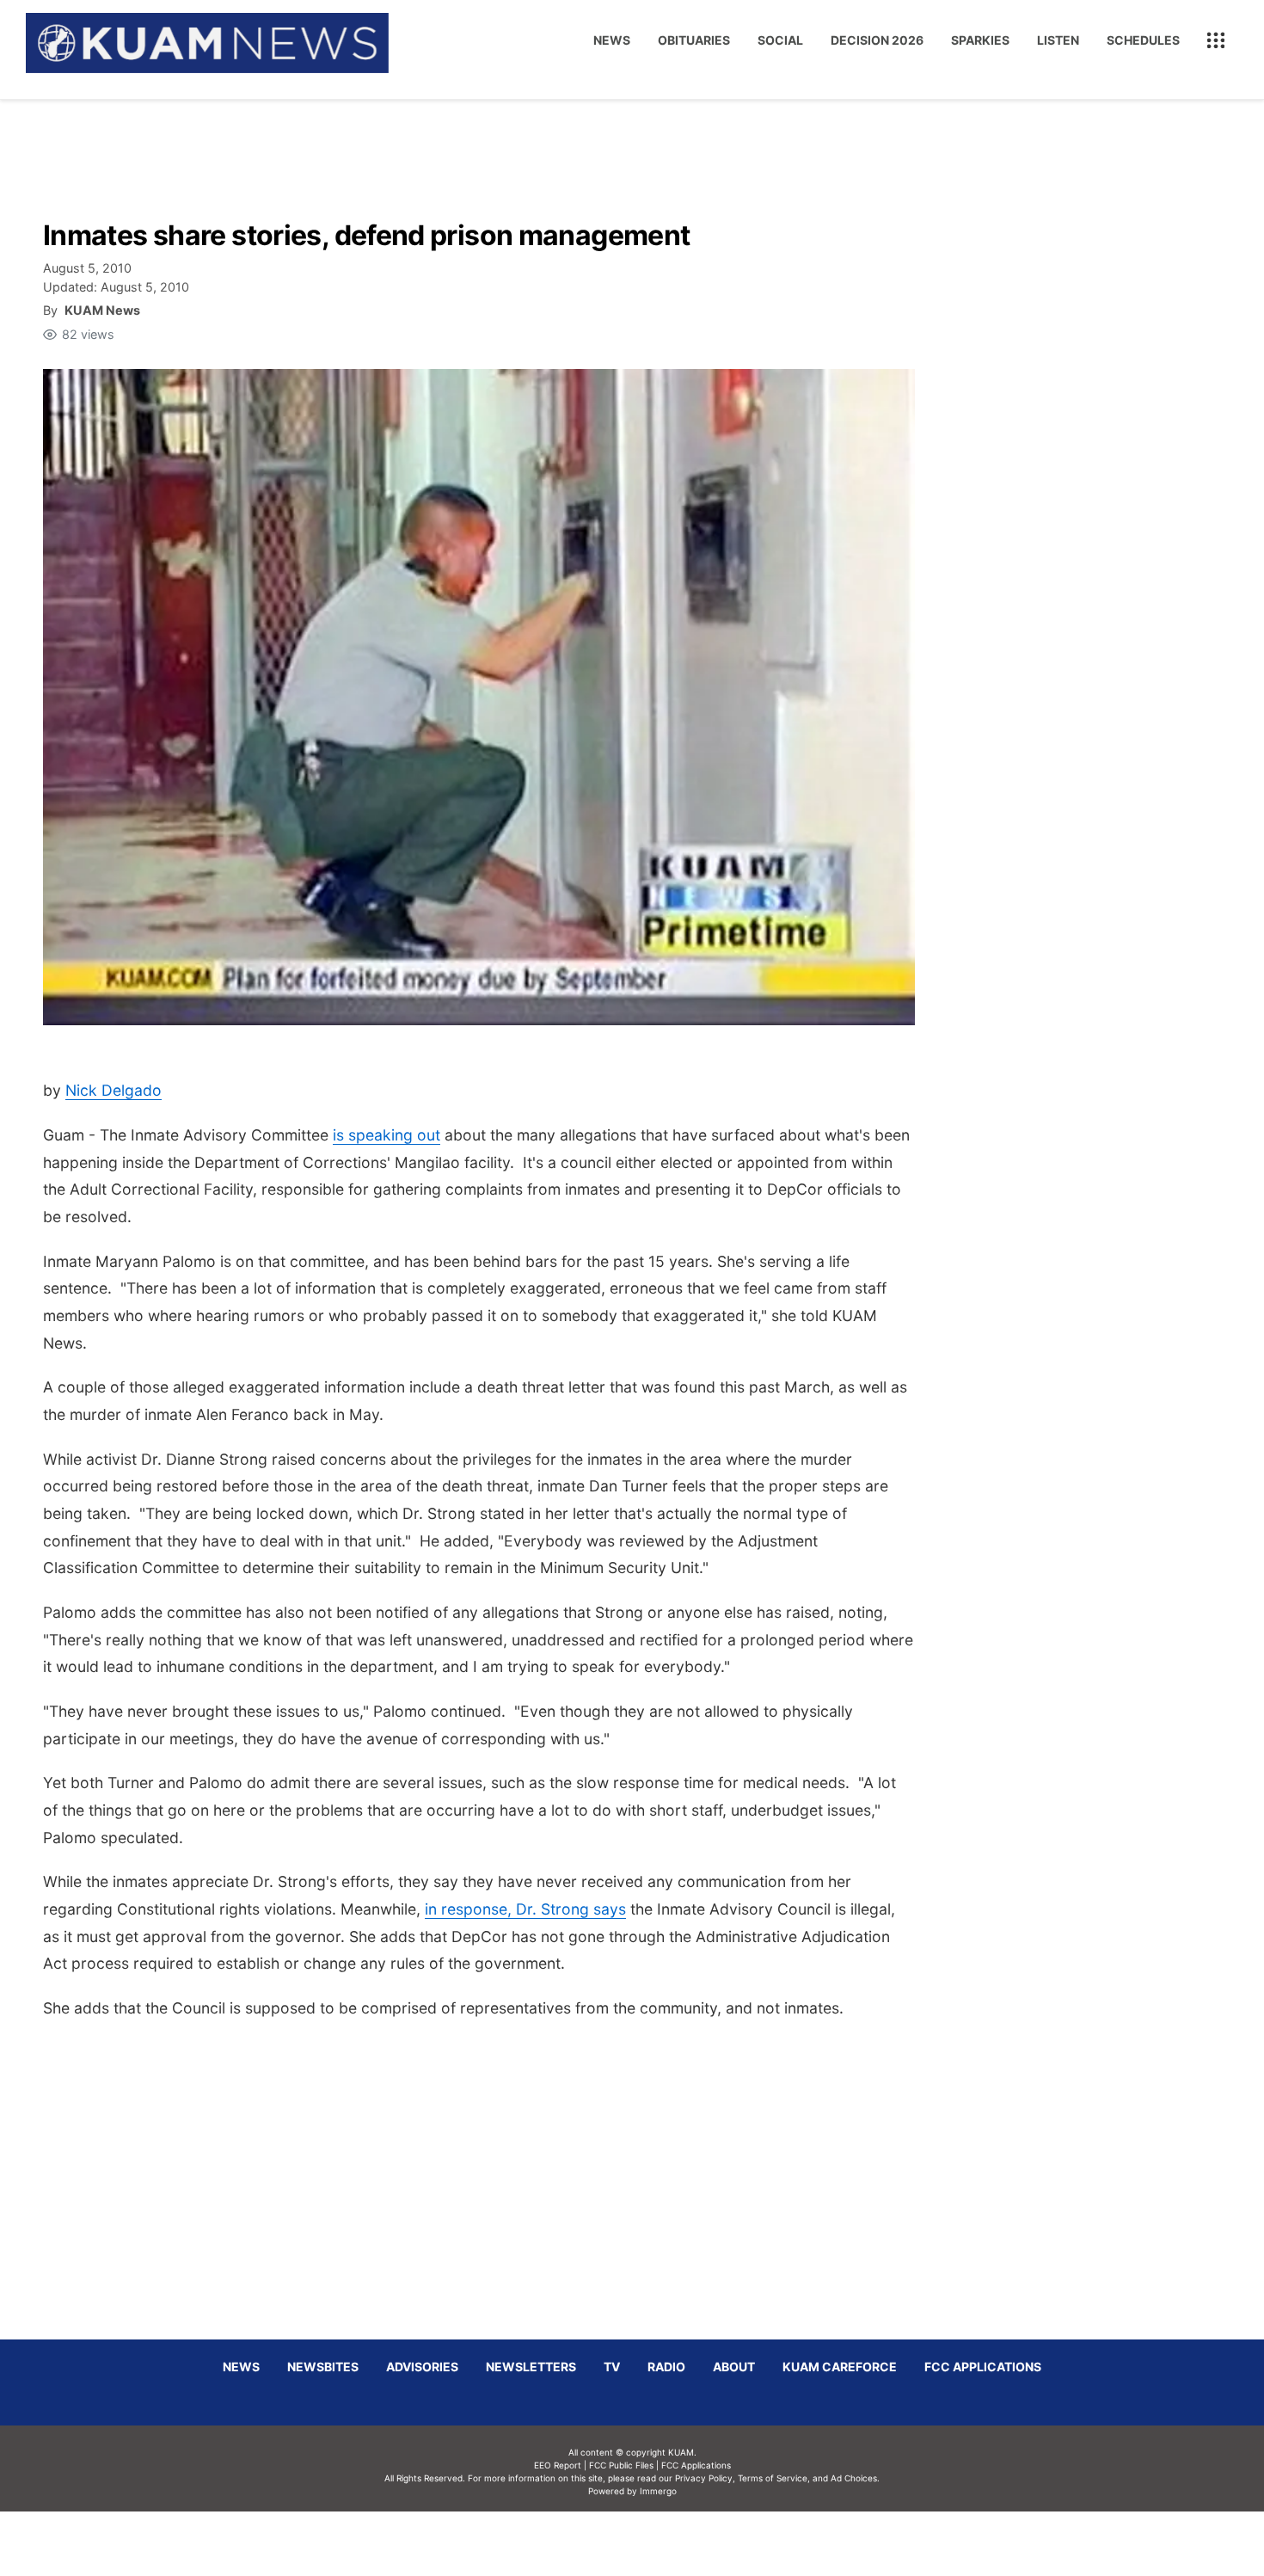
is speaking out (387, 1135)
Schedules (1143, 40)
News (612, 40)
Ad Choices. (855, 2478)
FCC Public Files (621, 2465)
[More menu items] (1216, 40)
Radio (666, 2367)
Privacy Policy (704, 2478)
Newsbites (323, 2367)
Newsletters (531, 2367)
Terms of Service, (774, 2478)
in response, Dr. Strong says (525, 1909)
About (734, 2367)
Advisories (422, 2367)
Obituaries (694, 40)
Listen (1058, 40)
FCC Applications (983, 2367)
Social (780, 40)
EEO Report (558, 2465)
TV (612, 2367)
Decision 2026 (877, 40)
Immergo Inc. (658, 2543)
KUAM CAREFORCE (840, 2367)
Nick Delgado (114, 1090)
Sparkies (980, 40)
